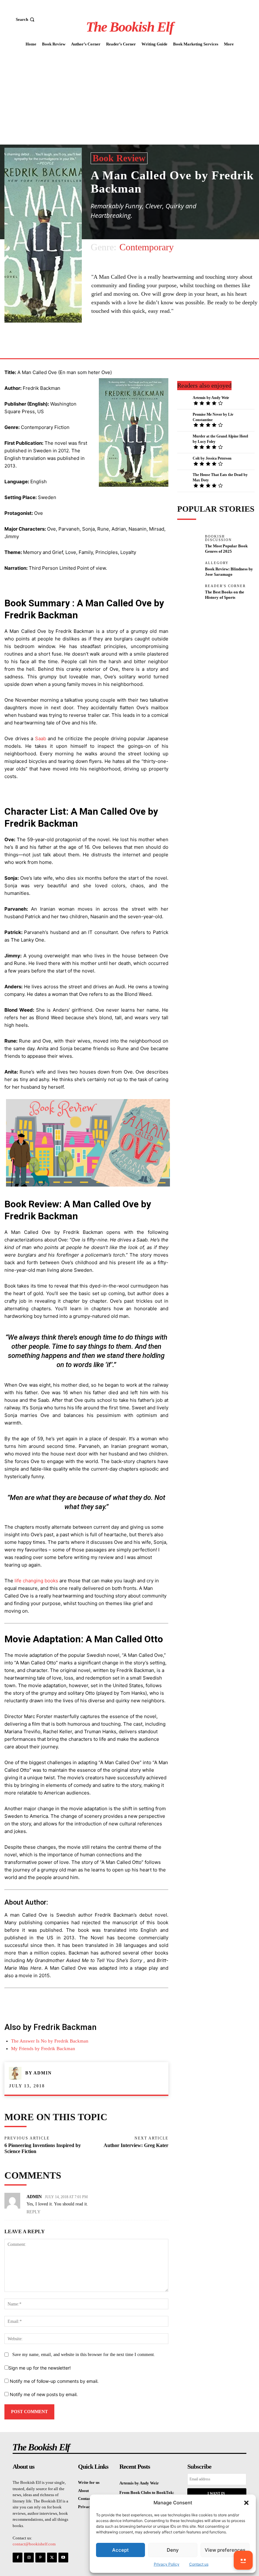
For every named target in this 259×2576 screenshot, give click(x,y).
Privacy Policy (167, 2564)
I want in (216, 2493)
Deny (173, 2550)
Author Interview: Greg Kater (136, 2145)
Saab (41, 738)
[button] (246, 2503)
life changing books (36, 1581)
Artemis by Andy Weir (211, 398)
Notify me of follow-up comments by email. (54, 2381)
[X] (52, 2558)
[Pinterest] (40, 2558)
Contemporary (147, 247)
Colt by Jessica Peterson (212, 458)
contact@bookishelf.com (34, 2544)
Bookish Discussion (218, 538)
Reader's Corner (225, 586)
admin (43, 2073)
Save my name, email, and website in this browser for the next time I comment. (84, 2355)
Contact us (199, 2564)
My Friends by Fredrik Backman (43, 2049)
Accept (120, 2550)
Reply (33, 2212)
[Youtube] (63, 2558)
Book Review (119, 158)
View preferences (225, 2550)
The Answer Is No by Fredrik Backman (50, 2041)
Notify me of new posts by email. (44, 2394)
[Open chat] (243, 2560)
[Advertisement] (129, 97)
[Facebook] (135, 343)
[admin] (17, 2073)
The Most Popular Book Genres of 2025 (226, 549)
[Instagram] (29, 2558)
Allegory (217, 563)
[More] (150, 343)
